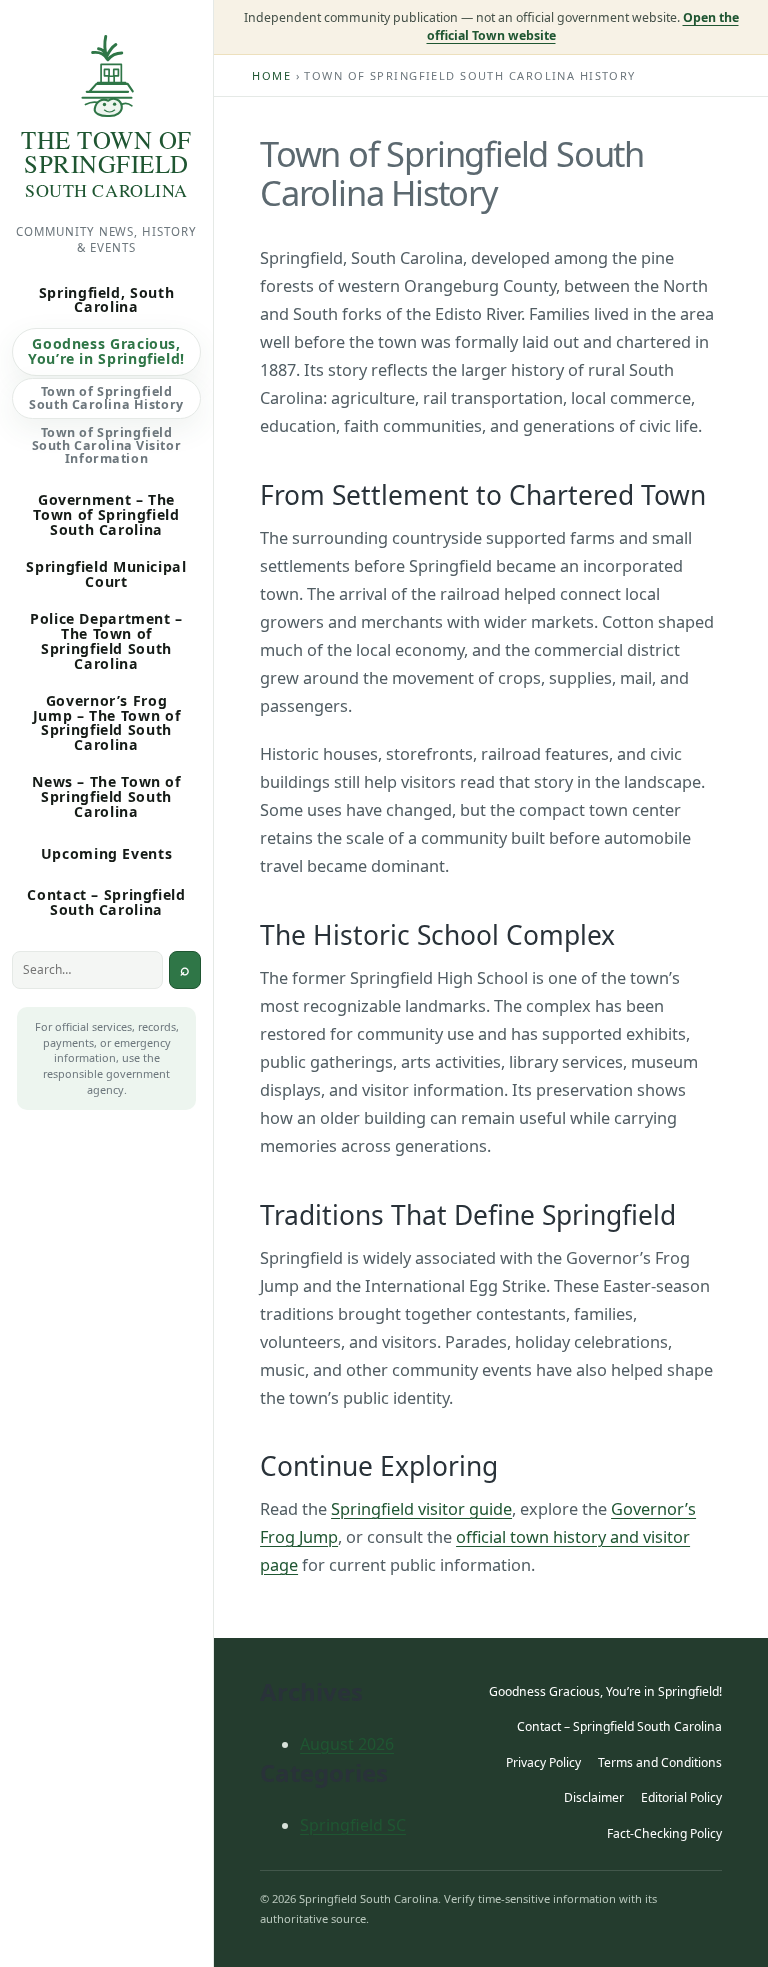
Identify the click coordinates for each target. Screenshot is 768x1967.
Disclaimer (594, 1797)
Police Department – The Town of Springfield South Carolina (106, 641)
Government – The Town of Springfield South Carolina (106, 514)
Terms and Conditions (660, 1762)
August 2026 (347, 1744)
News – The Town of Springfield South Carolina (106, 796)
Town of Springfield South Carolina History (106, 398)
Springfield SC (353, 1825)
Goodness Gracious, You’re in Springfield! (106, 351)
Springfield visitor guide (421, 1509)
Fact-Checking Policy (664, 1833)
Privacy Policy (543, 1762)
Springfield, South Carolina (106, 300)
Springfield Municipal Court (106, 574)
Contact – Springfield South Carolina (106, 902)
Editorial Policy (681, 1797)
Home (271, 75)
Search (185, 970)
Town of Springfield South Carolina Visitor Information (106, 445)
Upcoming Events (107, 853)
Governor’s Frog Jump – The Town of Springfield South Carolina (106, 723)
